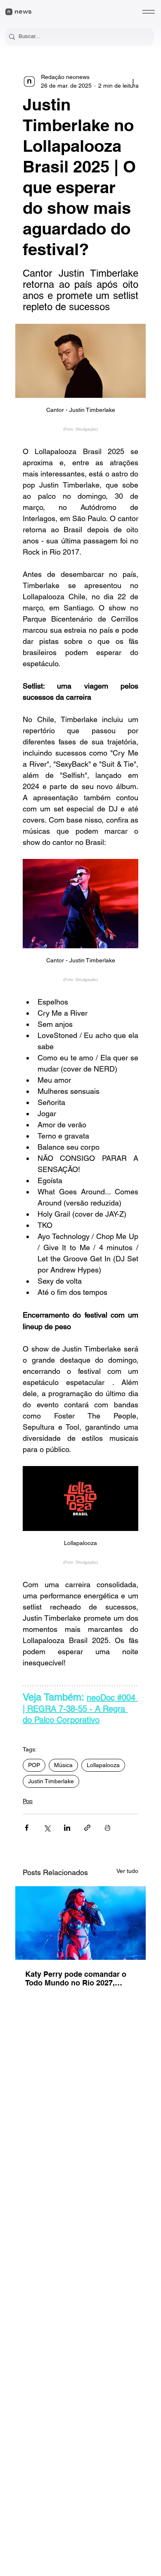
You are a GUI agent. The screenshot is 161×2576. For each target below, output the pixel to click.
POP (34, 1765)
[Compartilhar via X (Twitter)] (47, 1828)
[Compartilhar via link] (87, 1828)
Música (63, 1765)
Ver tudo (127, 1871)
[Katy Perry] (80, 1923)
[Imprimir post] (108, 1828)
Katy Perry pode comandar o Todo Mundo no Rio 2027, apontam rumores (76, 1978)
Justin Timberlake (51, 1781)
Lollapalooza (103, 1765)
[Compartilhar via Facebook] (27, 1828)
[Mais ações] (133, 81)
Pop (28, 1801)
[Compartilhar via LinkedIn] (67, 1828)
